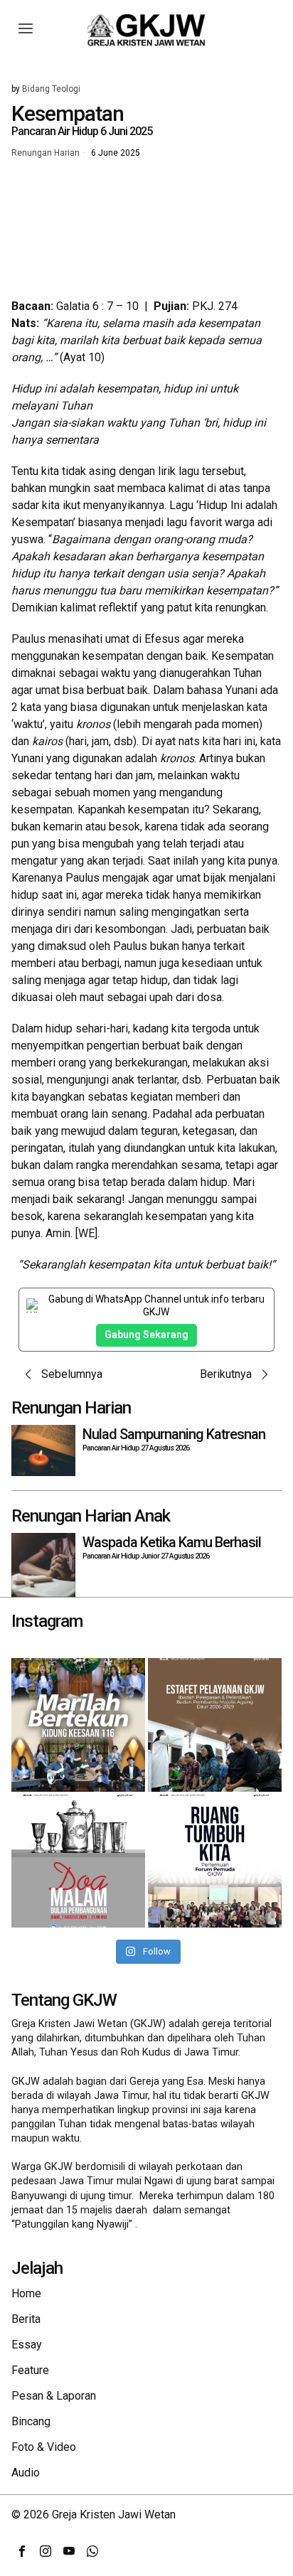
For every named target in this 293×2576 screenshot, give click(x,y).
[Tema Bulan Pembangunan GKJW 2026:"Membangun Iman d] (78, 1861)
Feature (30, 2370)
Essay (27, 2345)
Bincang (31, 2421)
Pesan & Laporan (54, 2396)
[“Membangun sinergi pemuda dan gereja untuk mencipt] (215, 1861)
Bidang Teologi (51, 89)
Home (26, 2293)
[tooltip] (22, 2551)
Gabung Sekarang (146, 1335)
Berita (26, 2319)
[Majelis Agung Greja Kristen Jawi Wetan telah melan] (215, 1725)
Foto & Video (44, 2447)
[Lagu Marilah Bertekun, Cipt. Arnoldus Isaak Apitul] (78, 1725)
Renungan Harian (46, 154)
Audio (26, 2473)
